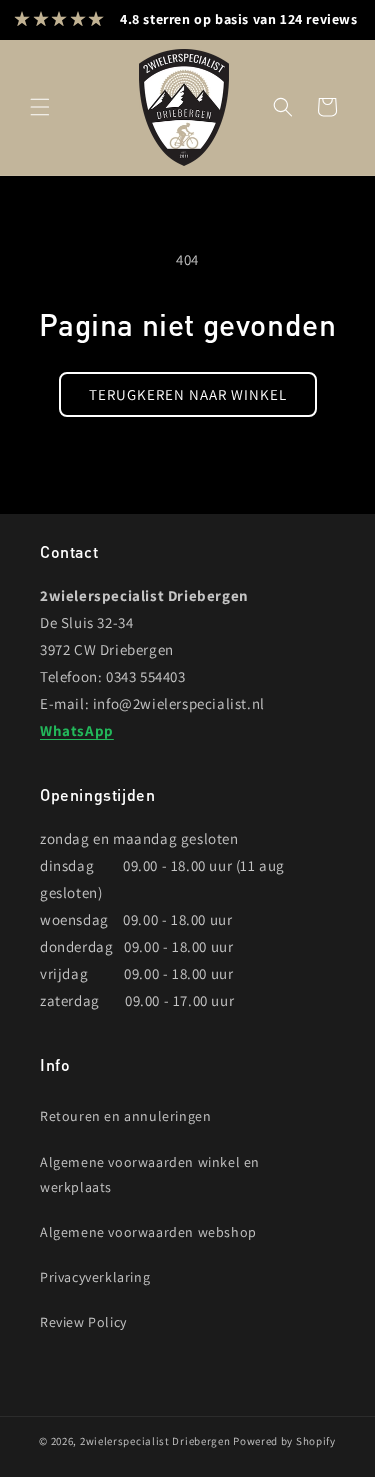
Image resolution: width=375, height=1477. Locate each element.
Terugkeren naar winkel (188, 394)
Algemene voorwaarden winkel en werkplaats (150, 1174)
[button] (40, 107)
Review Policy (83, 1322)
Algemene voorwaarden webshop (148, 1232)
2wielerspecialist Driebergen (155, 1441)
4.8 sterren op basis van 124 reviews (239, 19)
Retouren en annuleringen (125, 1116)
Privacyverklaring (95, 1277)
